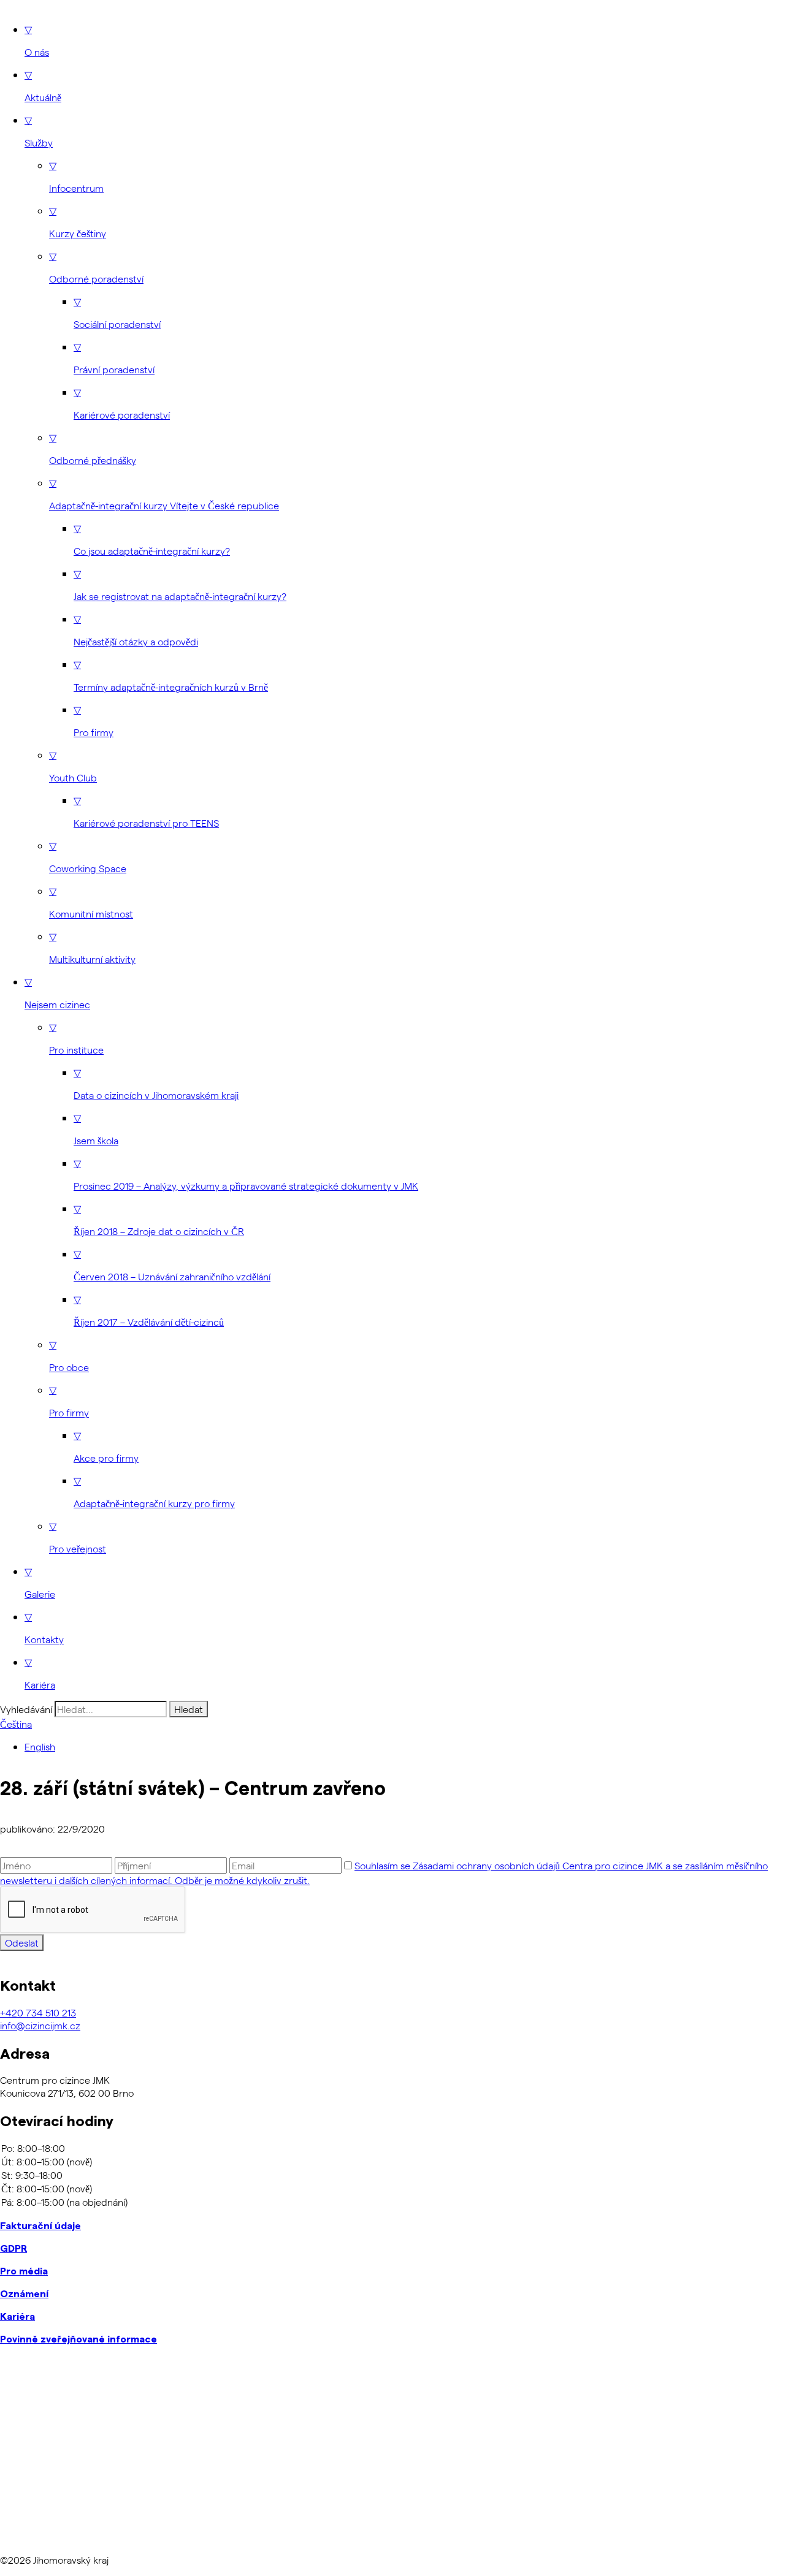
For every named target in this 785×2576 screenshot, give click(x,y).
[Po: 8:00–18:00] (392, 2148)
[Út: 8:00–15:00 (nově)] (392, 2162)
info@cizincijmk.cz (40, 2025)
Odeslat (22, 1943)
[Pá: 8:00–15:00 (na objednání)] (392, 2202)
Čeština (16, 1724)
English (40, 1746)
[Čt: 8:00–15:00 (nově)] (392, 2189)
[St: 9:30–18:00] (392, 2175)
